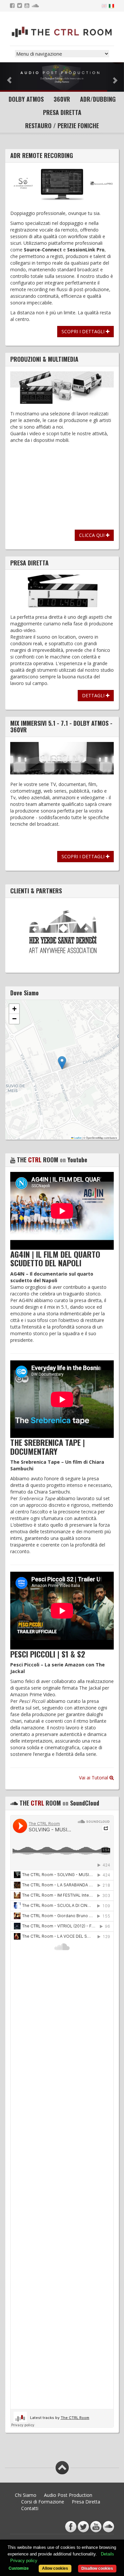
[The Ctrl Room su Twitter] (83, 2527)
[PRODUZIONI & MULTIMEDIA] (62, 388)
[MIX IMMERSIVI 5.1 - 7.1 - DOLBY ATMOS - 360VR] (62, 758)
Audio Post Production (68, 2495)
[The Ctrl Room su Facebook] (71, 2527)
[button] (62, 1063)
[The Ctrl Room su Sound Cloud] (108, 2527)
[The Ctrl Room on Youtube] (28, 6)
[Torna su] (62, 2468)
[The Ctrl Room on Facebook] (13, 6)
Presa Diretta (86, 2502)
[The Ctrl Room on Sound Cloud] (36, 6)
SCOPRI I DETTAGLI (84, 331)
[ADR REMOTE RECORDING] (62, 184)
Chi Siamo (26, 2495)
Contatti (30, 2508)
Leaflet (77, 1138)
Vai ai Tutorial (94, 1778)
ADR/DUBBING (98, 99)
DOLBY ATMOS (26, 99)
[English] (104, 5)
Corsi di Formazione (43, 2502)
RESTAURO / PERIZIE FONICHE (62, 126)
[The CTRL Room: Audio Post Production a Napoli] (62, 32)
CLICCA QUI (92, 535)
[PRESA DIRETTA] (62, 591)
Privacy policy (24, 2561)
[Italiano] (111, 5)
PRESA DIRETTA (62, 112)
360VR (62, 99)
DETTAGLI (94, 695)
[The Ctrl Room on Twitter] (20, 6)
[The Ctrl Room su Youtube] (96, 2527)
